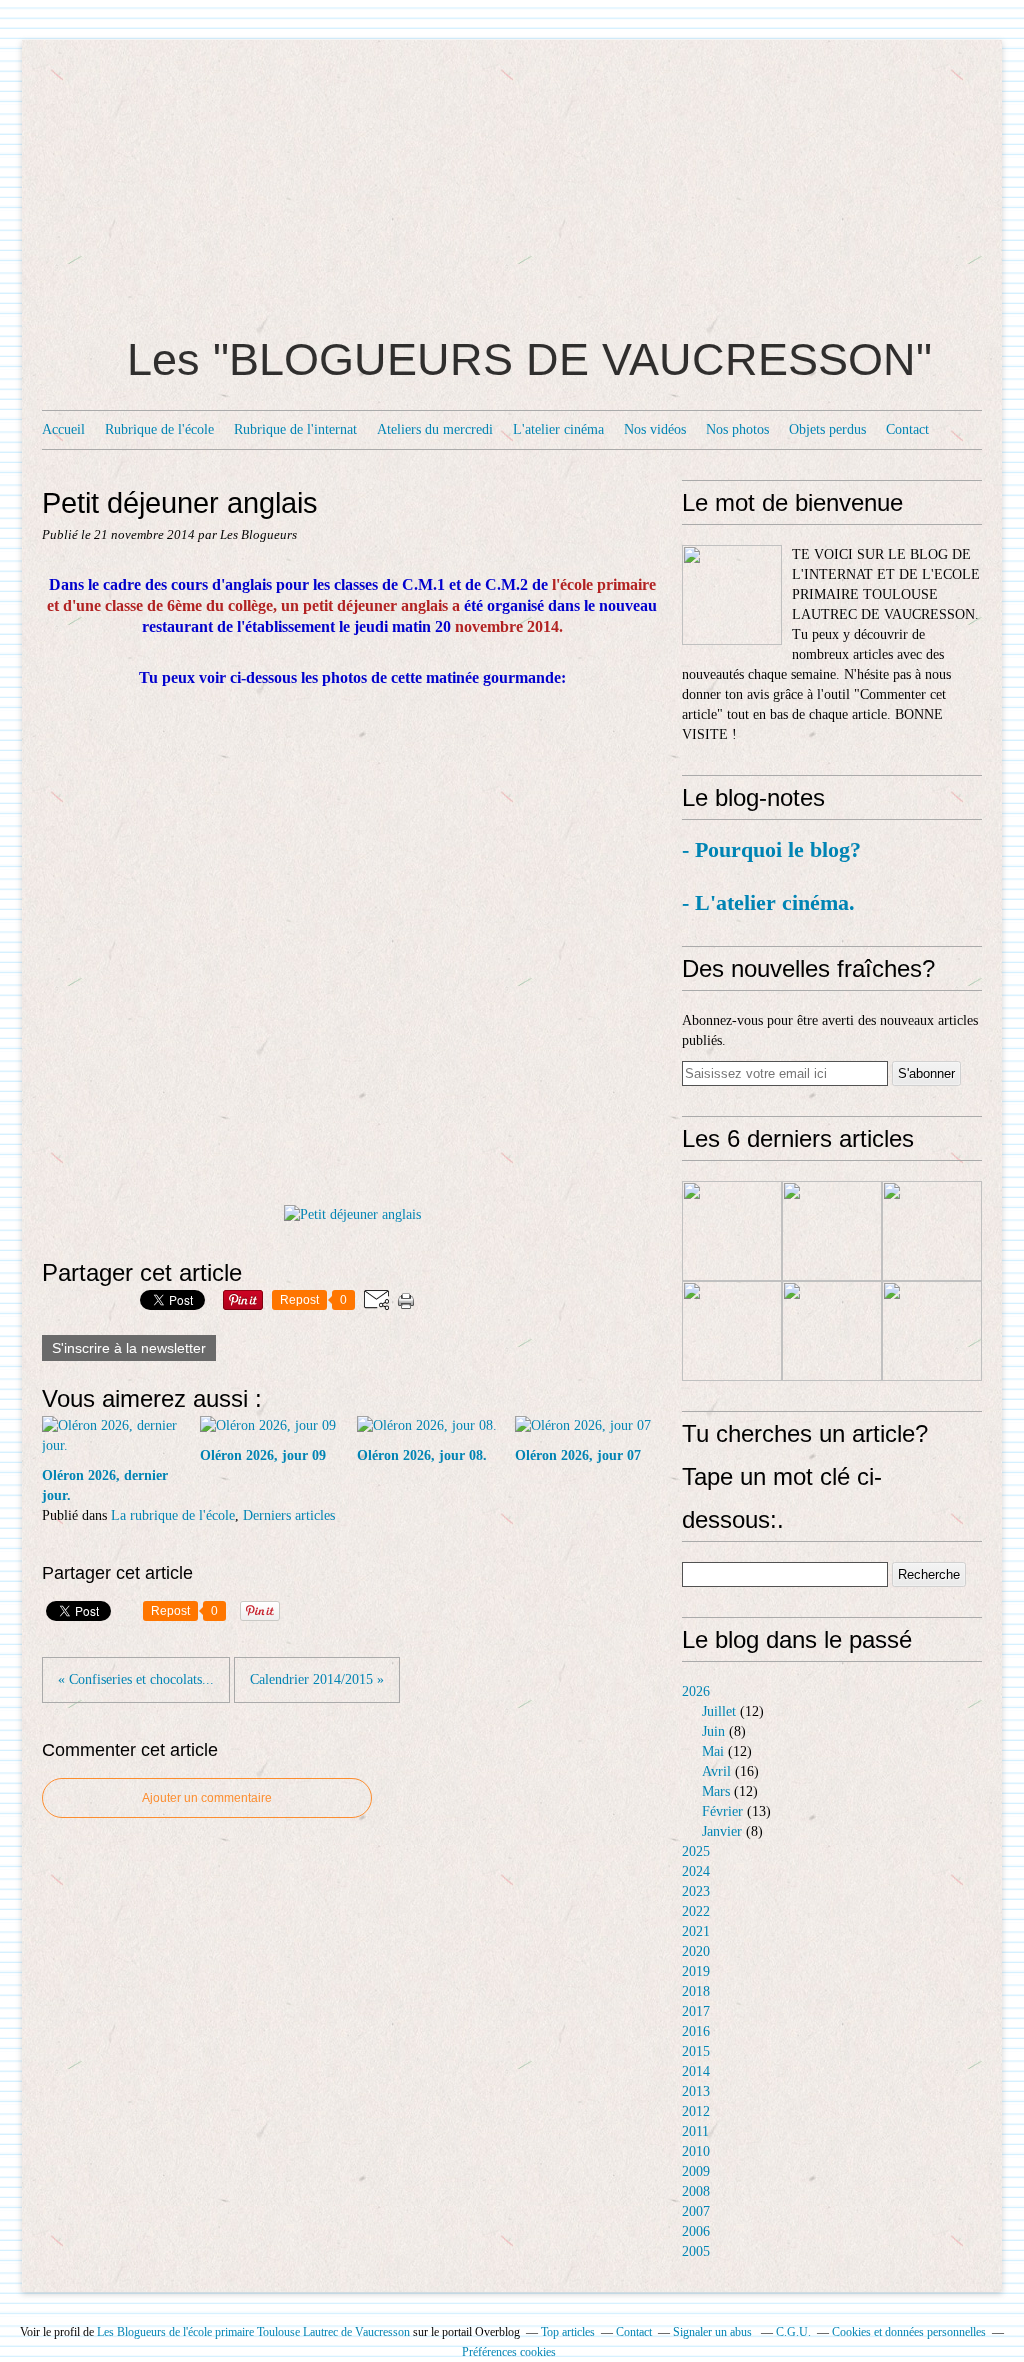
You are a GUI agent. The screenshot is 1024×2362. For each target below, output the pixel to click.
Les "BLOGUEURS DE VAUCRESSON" (529, 359)
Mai (713, 1751)
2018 (696, 1991)
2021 (696, 1931)
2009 (696, 2171)
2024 (696, 1871)
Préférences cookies (509, 2352)
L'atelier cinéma (558, 429)
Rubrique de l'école (159, 429)
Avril (716, 1771)
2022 (696, 1911)
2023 (696, 1891)
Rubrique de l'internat (295, 429)
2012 (696, 2111)
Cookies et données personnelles (909, 2332)
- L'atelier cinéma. (768, 902)
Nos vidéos (655, 429)
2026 (696, 1691)
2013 (696, 2091)
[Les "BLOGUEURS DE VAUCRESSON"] (732, 595)
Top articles (568, 2332)
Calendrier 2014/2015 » (317, 1679)
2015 (696, 2051)
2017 (696, 2011)
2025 (696, 1851)
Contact (907, 429)
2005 (696, 2251)
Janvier (722, 1831)
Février (722, 1811)
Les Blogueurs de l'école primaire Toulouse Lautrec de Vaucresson (253, 2332)
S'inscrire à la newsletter (129, 1348)
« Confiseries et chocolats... (136, 1679)
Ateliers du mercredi (435, 429)
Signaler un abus (714, 2332)
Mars (716, 1791)
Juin (713, 1731)
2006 (696, 2231)
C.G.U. (793, 2332)
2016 (696, 2031)
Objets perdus (827, 429)
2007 (696, 2211)
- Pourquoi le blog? (774, 849)
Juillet (719, 1711)
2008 (696, 2191)
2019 (696, 1971)
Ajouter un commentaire (207, 1798)
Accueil (63, 429)
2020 (696, 1951)
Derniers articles (289, 1515)
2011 (695, 2131)
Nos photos (737, 429)
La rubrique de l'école (173, 1515)
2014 (696, 2071)
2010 (696, 2151)
